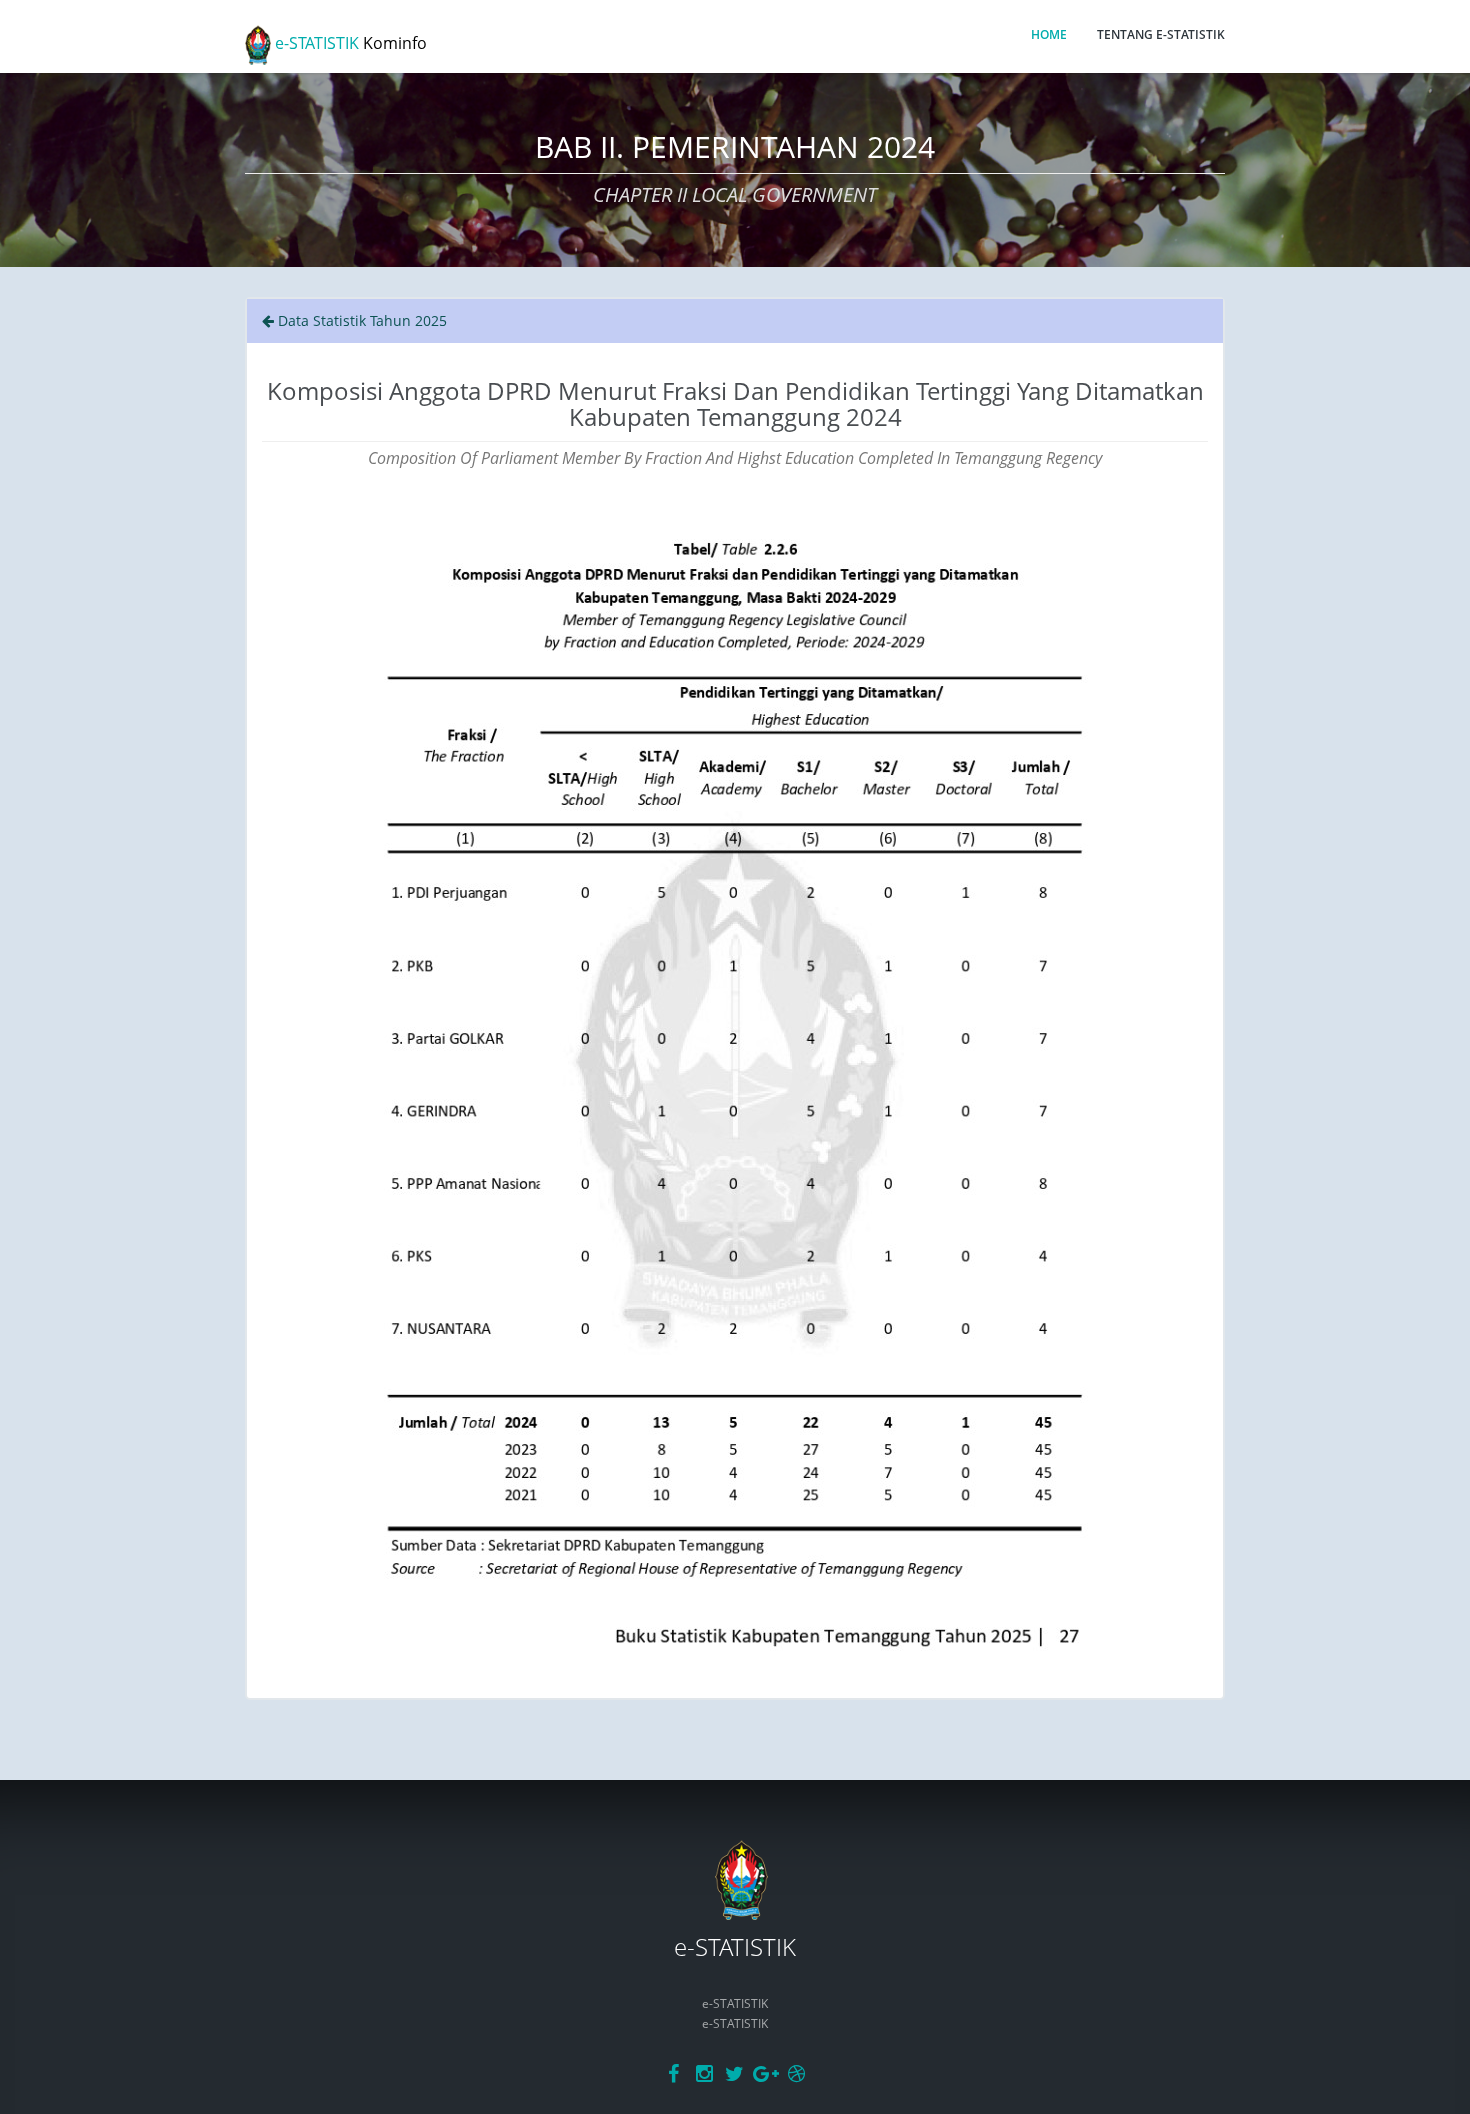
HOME (1049, 34)
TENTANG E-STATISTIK (1161, 34)
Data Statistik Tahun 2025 (360, 320)
